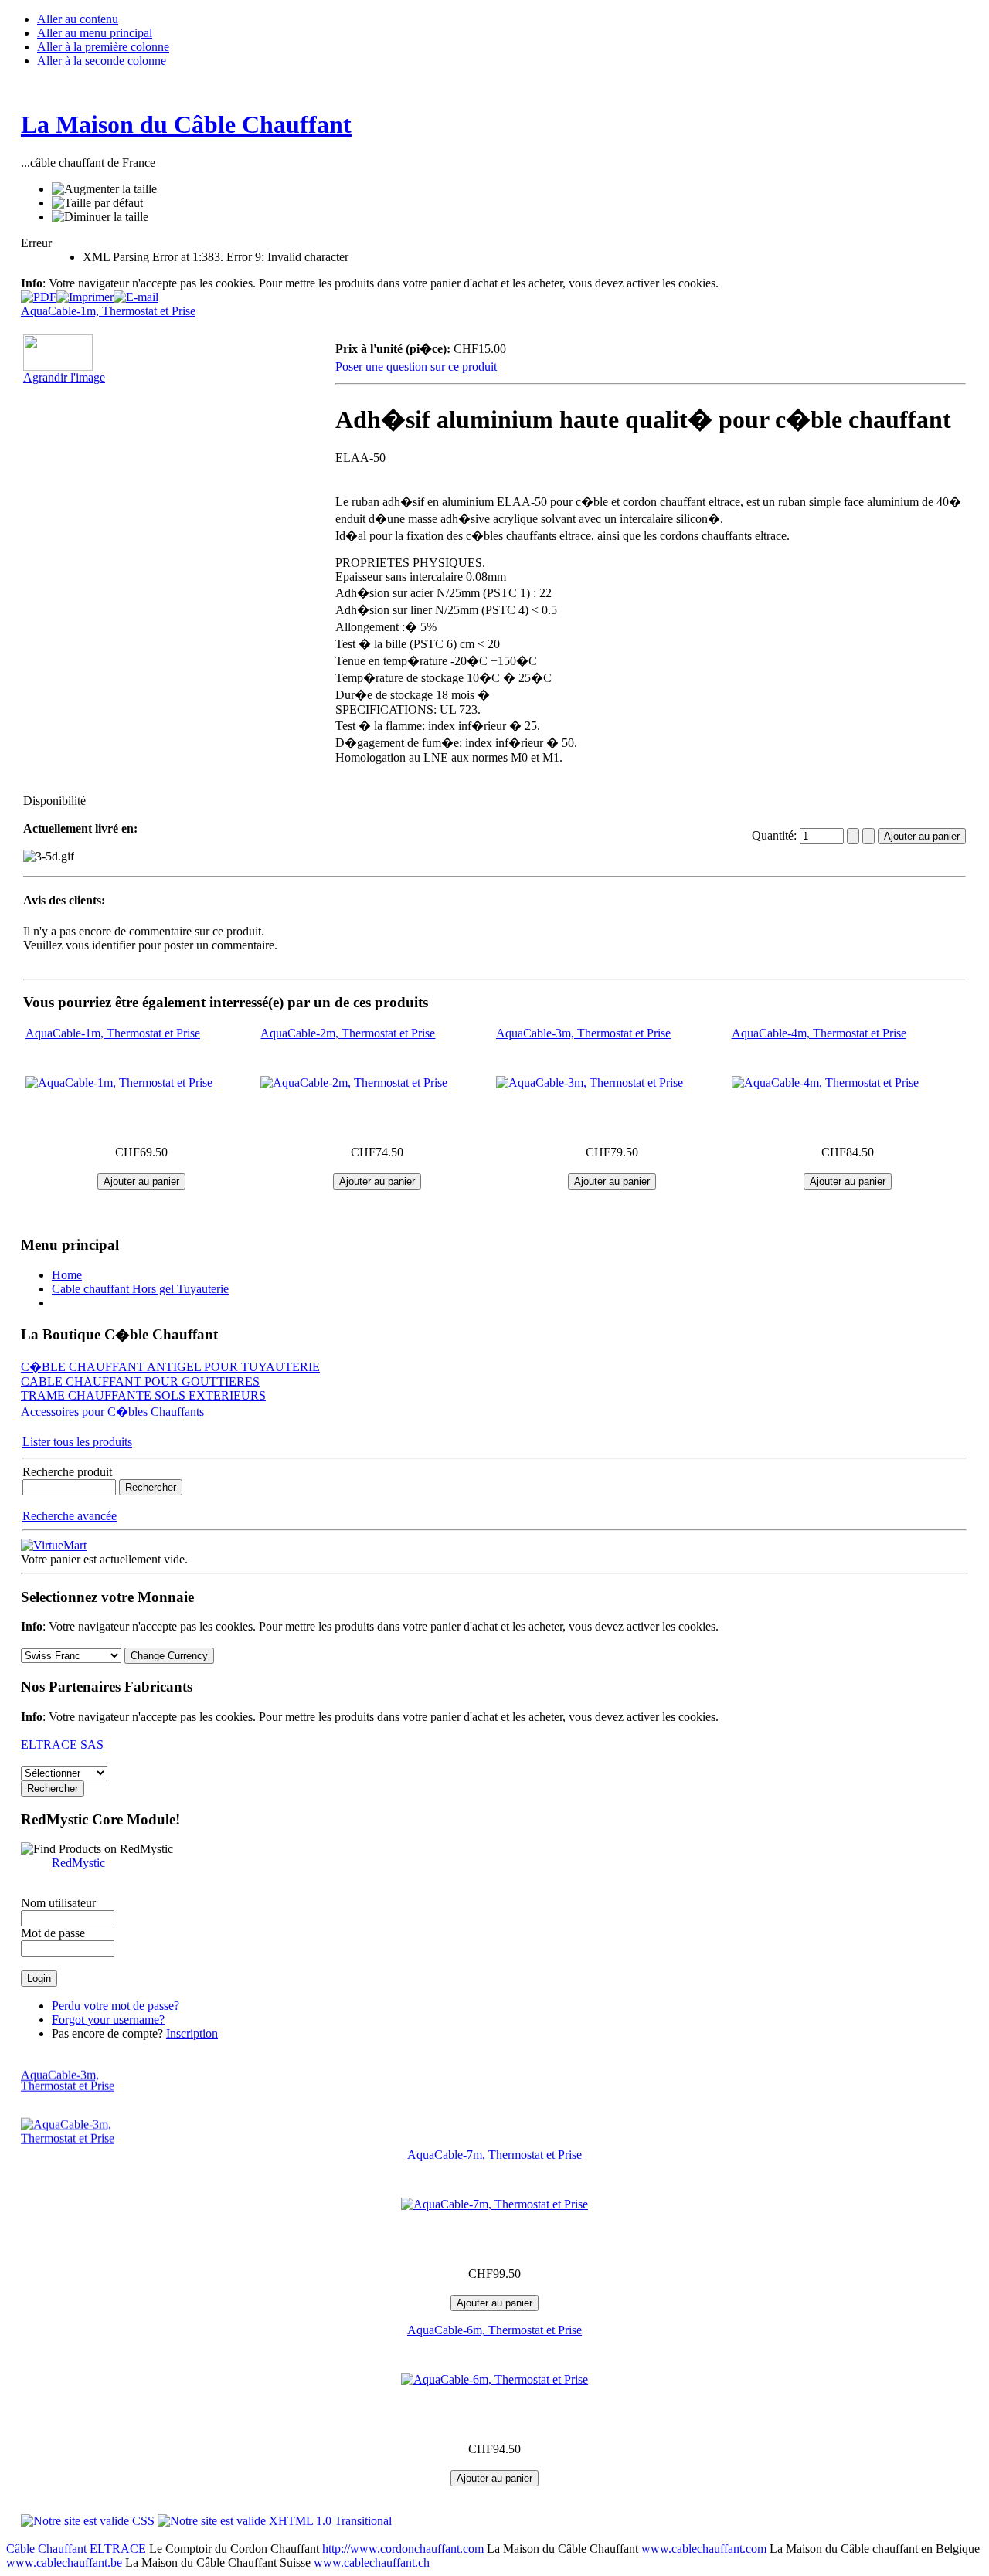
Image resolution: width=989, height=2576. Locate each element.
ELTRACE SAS (62, 1744)
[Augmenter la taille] (104, 189)
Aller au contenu (78, 19)
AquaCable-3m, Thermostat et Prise (583, 1033)
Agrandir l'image (64, 377)
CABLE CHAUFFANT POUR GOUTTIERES (140, 1381)
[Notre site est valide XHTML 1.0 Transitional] (275, 2521)
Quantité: (776, 835)
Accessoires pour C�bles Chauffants (112, 1412)
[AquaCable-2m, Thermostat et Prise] (354, 1083)
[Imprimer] (85, 293)
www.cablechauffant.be (64, 2562)
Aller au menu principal (95, 33)
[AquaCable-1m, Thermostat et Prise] (119, 1083)
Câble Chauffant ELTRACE (76, 2549)
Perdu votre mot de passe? (116, 2006)
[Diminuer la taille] (100, 217)
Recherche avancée (70, 1516)
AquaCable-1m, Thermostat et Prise (108, 311)
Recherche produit (67, 1472)
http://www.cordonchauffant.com (403, 2549)
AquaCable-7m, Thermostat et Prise (494, 2155)
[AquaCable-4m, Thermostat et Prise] (825, 1083)
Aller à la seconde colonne (102, 61)
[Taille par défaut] (97, 203)
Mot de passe (53, 1933)
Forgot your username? (108, 2019)
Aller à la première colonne (103, 47)
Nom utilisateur (58, 1903)
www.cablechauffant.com (704, 2549)
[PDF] (39, 293)
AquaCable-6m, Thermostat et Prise (494, 2330)
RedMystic (78, 1863)
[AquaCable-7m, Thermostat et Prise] (494, 2204)
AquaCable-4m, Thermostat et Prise (819, 1033)
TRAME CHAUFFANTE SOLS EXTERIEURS (143, 1395)
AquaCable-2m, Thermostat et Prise (348, 1033)
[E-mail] (136, 293)
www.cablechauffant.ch (372, 2562)
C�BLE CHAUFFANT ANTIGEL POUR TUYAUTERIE (170, 1367)
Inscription (192, 2033)
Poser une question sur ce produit (416, 367)
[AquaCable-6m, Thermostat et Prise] (494, 2379)
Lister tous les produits (77, 1442)
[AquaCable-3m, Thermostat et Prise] (590, 1083)
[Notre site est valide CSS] (89, 2521)
